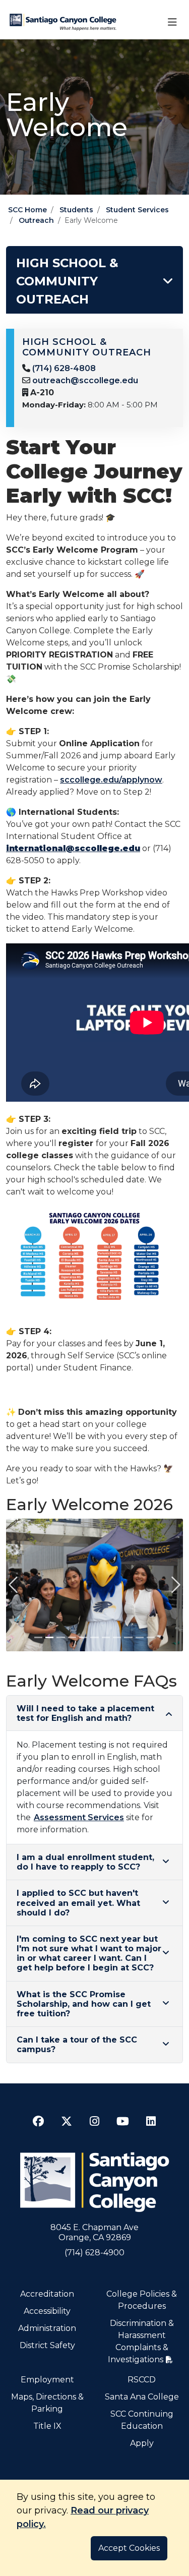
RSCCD (142, 2380)
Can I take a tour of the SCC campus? (77, 2045)
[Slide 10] (140, 1637)
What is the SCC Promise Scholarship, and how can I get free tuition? (84, 2004)
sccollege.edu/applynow (111, 780)
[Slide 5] (83, 1637)
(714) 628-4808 (64, 368)
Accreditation (47, 2294)
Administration (47, 2328)
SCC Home (27, 210)
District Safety (47, 2345)
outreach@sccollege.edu (85, 380)
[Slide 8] (117, 1637)
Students (76, 210)
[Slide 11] (151, 1637)
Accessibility (47, 2311)
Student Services (137, 210)
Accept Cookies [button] (129, 2548)
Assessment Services (79, 1817)
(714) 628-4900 (94, 2253)
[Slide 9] (128, 1637)
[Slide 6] (94, 1637)
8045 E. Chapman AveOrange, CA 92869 (94, 2232)
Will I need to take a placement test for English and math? (85, 1713)
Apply (142, 2443)
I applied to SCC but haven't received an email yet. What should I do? (78, 1903)
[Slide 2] (49, 1637)
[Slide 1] (38, 1637)
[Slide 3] (60, 1637)
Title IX (47, 2426)
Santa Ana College (142, 2397)
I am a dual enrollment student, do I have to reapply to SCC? (85, 1862)
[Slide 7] (106, 1637)
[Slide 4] (72, 1637)
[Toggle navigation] (172, 22)
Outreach (36, 220)
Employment (47, 2380)
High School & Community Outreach (67, 281)
